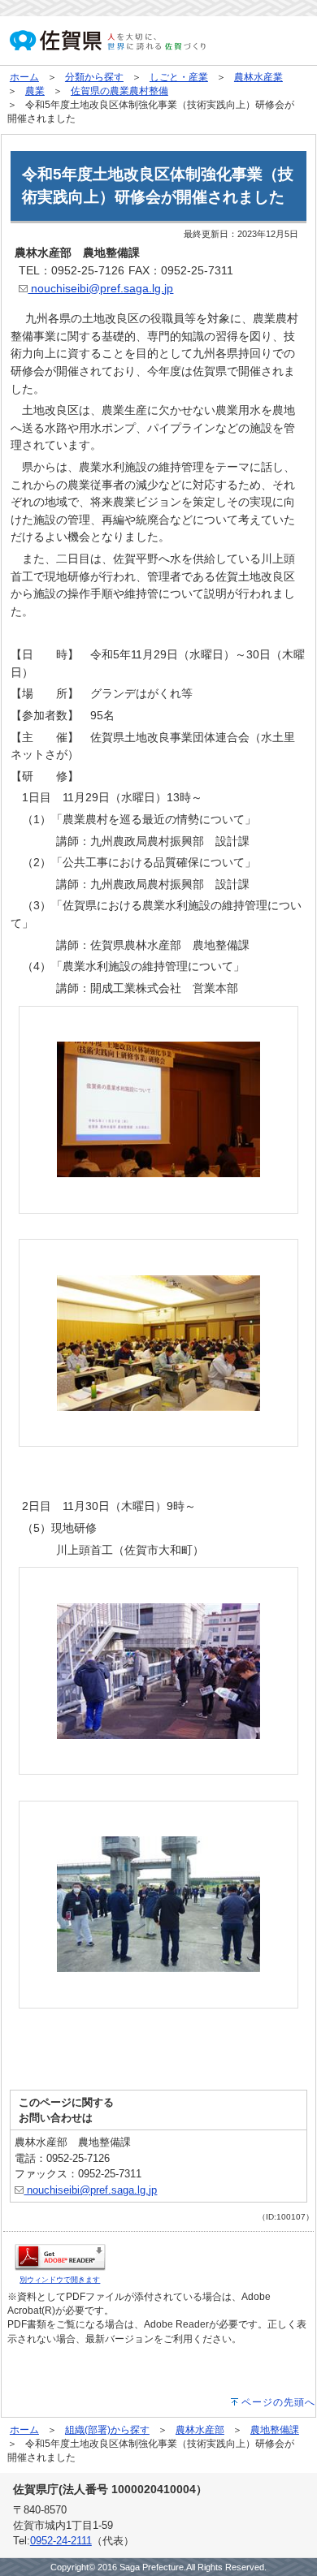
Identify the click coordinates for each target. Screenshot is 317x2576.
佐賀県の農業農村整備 (119, 91)
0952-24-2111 (61, 2541)
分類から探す (94, 77)
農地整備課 (275, 2430)
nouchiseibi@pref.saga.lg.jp (100, 288)
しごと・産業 (179, 77)
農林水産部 (200, 2430)
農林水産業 (258, 77)
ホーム (24, 77)
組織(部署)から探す (107, 2430)
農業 (35, 91)
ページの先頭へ (278, 2402)
